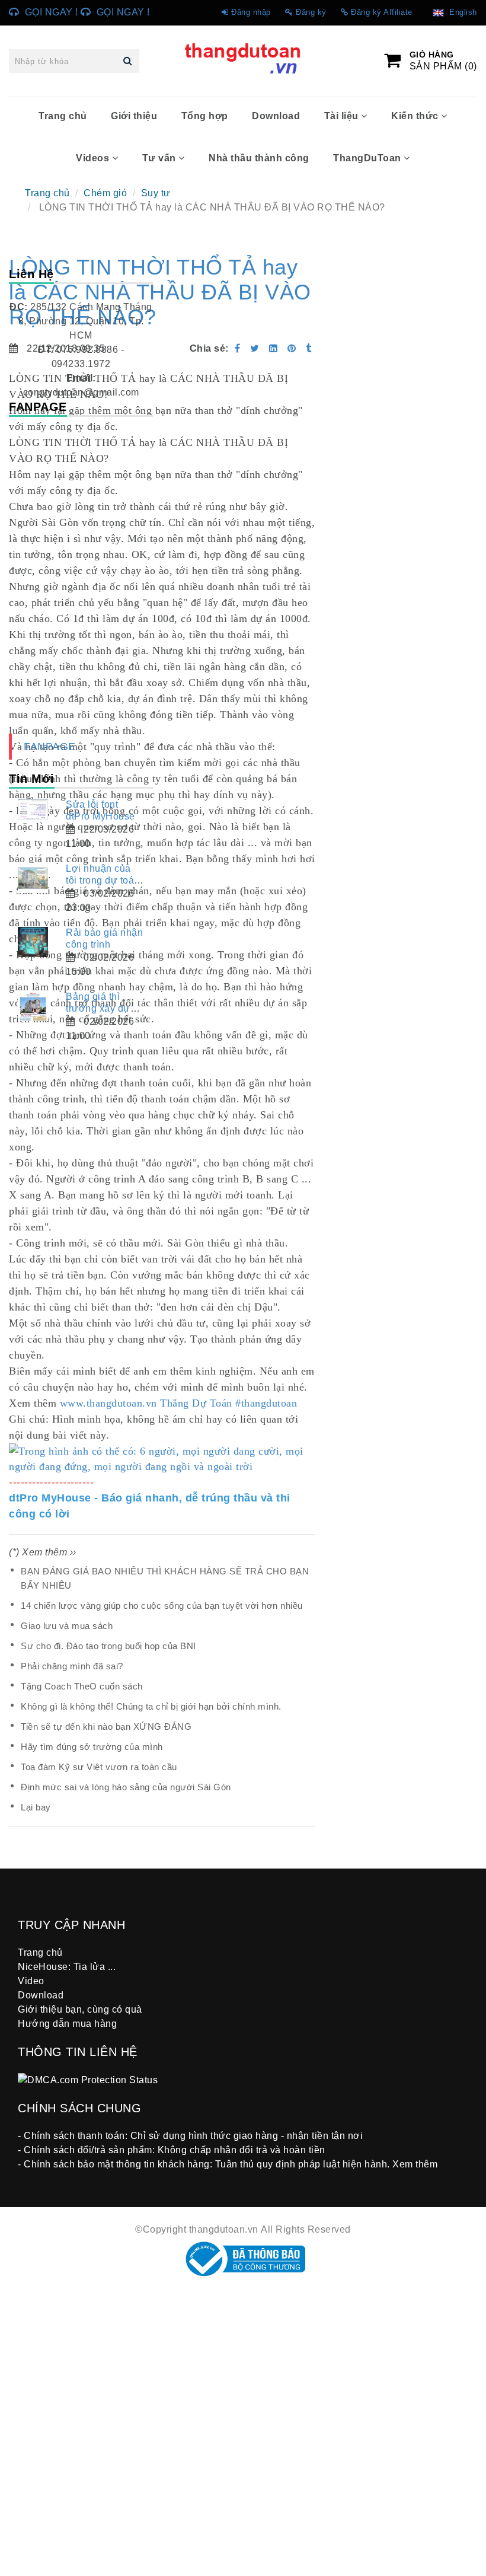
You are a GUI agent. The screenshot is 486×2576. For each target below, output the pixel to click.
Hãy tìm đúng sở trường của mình (92, 1747)
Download (276, 116)
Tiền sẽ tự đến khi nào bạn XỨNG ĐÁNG (106, 1727)
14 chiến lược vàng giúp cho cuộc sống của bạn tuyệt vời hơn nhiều (162, 1606)
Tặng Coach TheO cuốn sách (82, 1686)
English (461, 12)
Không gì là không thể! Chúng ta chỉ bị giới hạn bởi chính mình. (151, 1706)
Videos (94, 158)
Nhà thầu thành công (259, 158)
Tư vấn (161, 158)
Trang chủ (63, 116)
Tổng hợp (205, 116)
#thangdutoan (266, 1403)
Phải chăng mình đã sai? (72, 1666)
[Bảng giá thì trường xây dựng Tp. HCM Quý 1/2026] (33, 1006)
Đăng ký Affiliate (382, 12)
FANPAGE (50, 747)
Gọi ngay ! (52, 12)
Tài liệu (343, 116)
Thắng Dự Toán (196, 1403)
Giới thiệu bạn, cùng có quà (80, 2009)
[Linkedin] (274, 348)
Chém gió (105, 193)
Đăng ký (311, 12)
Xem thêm (415, 2164)
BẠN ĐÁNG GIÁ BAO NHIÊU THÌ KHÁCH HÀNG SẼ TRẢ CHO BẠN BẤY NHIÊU (165, 1578)
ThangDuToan (368, 158)
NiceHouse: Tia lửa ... (67, 1967)
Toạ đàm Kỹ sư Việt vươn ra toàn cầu (99, 1767)
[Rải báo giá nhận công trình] (33, 942)
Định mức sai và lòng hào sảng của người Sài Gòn (126, 1787)
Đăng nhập (251, 12)
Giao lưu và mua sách (67, 1626)
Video (31, 1981)
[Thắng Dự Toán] (293, 348)
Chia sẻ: (209, 348)
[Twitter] (255, 348)
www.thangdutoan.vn (108, 1403)
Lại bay (36, 1807)
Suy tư (156, 193)
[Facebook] (238, 348)
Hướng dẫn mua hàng (67, 2024)
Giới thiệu (134, 116)
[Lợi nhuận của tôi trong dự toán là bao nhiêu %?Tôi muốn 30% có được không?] (33, 878)
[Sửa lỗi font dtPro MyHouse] (33, 809)
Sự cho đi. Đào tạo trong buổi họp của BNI (108, 1646)
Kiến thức (416, 116)
